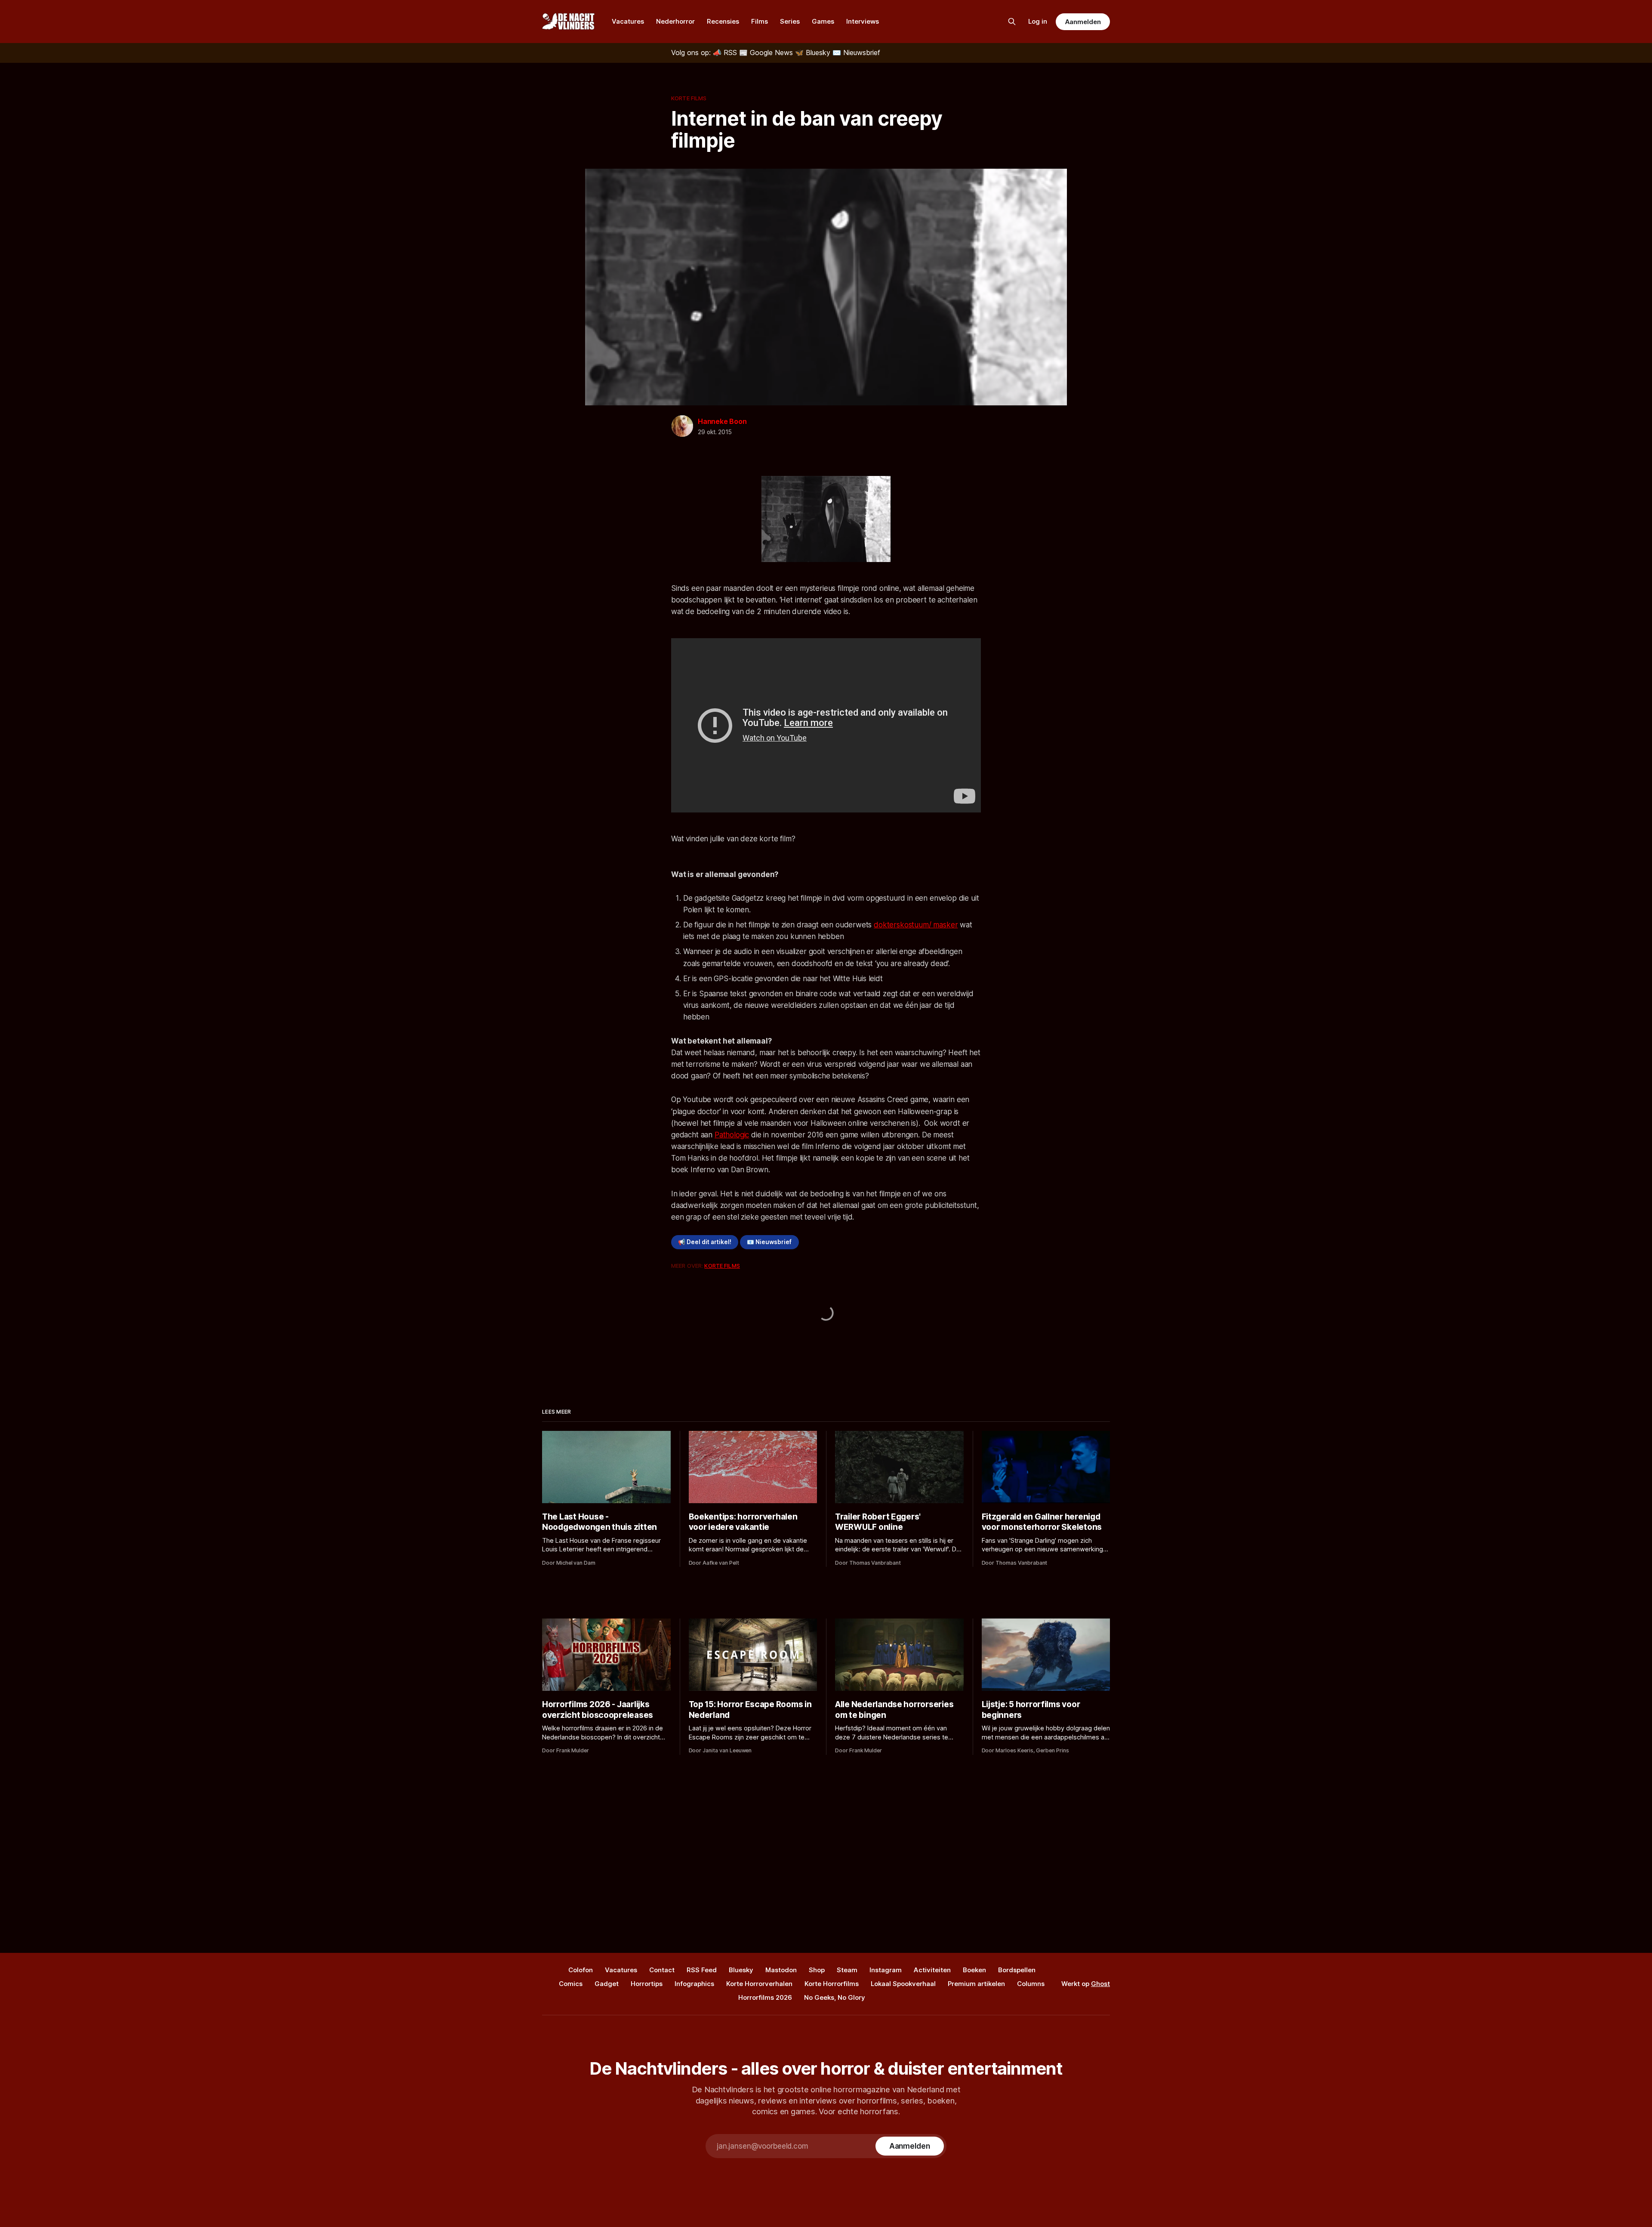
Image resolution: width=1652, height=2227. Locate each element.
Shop (817, 1970)
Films (760, 21)
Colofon (581, 1970)
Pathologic (732, 1135)
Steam (847, 1970)
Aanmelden (1083, 22)
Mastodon (781, 1970)
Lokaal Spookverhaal (903, 1984)
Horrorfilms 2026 (765, 1997)
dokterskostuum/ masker (916, 925)
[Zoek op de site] (1012, 22)
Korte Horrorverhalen (759, 1984)
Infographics (694, 1984)
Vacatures (628, 21)
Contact (662, 1970)
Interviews (863, 21)
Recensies (723, 21)
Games (823, 21)
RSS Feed (702, 1970)
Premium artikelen (976, 1984)
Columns (1031, 1984)
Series (790, 21)
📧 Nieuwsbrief (769, 1242)
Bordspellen (1017, 1970)
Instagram (886, 1970)
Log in (1038, 21)
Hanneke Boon (722, 421)
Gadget (607, 1984)
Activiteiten (932, 1970)
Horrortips (647, 1984)
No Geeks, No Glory (835, 1997)
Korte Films (689, 98)
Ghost (1100, 1984)
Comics (571, 1984)
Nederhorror (675, 21)
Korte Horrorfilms (832, 1984)
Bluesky (741, 1970)
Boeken (974, 1970)
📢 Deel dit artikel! (705, 1242)
